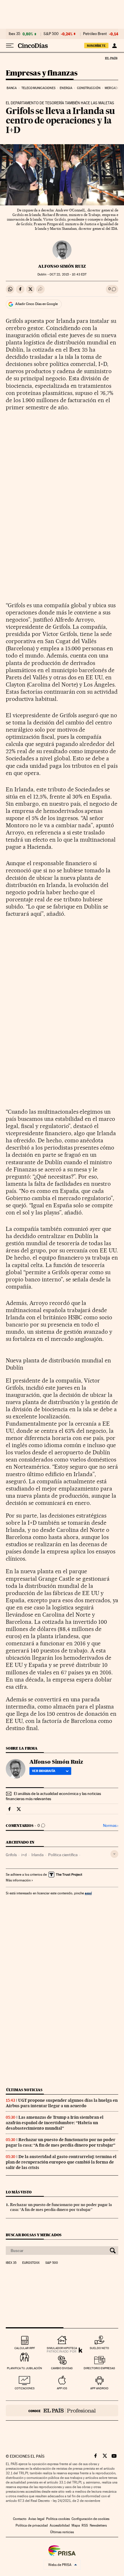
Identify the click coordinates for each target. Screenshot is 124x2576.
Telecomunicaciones (38, 88)
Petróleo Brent (95, 34)
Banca (12, 88)
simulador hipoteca (62, 2348)
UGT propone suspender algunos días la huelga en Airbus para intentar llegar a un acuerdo (62, 2103)
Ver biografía (44, 1771)
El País (111, 58)
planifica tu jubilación (25, 2368)
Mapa (76, 2525)
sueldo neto (99, 2348)
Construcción (89, 88)
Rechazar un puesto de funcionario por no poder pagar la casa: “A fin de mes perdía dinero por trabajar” (61, 2142)
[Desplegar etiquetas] (114, 1854)
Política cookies (58, 2519)
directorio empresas (99, 2368)
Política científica (63, 1855)
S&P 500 (51, 34)
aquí (88, 1893)
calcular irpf (25, 2348)
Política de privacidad (32, 2525)
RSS (85, 2525)
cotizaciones (25, 2388)
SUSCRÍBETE (96, 46)
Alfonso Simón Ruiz (62, 266)
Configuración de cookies (90, 2519)
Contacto (20, 2519)
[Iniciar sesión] (114, 46)
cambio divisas (62, 2368)
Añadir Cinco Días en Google (36, 304)
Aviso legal (36, 2519)
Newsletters (98, 2525)
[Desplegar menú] (10, 46)
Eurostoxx (31, 2263)
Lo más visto (19, 2192)
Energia (66, 88)
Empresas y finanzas (42, 73)
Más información (18, 1880)
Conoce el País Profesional (62, 2411)
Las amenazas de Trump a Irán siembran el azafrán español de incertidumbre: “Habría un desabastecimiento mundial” (55, 2123)
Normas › (111, 1826)
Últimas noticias (24, 2090)
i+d (24, 1855)
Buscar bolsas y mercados (34, 2235)
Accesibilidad (60, 2525)
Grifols (11, 1855)
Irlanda (37, 1855)
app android (99, 2388)
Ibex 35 (14, 34)
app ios (62, 2388)
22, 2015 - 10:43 (68, 274)
